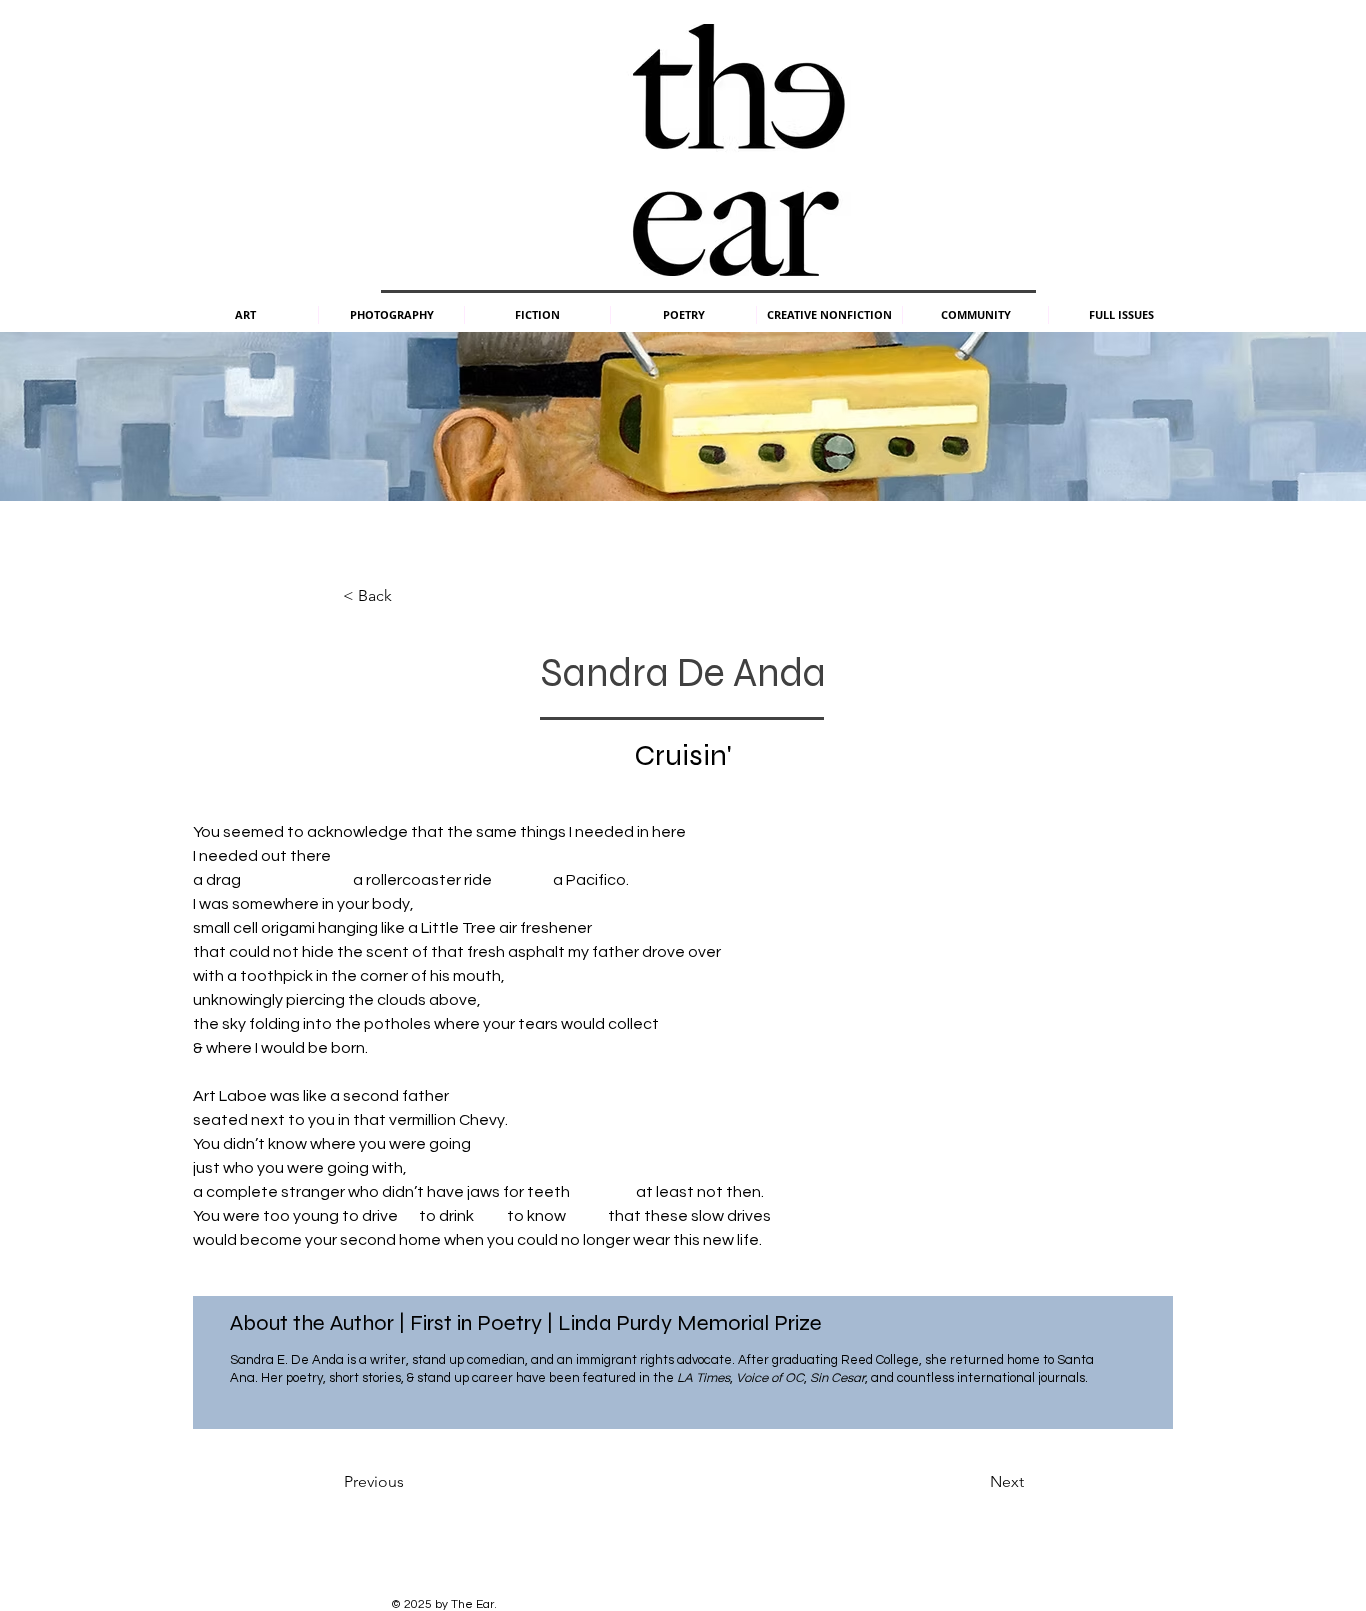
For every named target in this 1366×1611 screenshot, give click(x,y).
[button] (245, 315)
